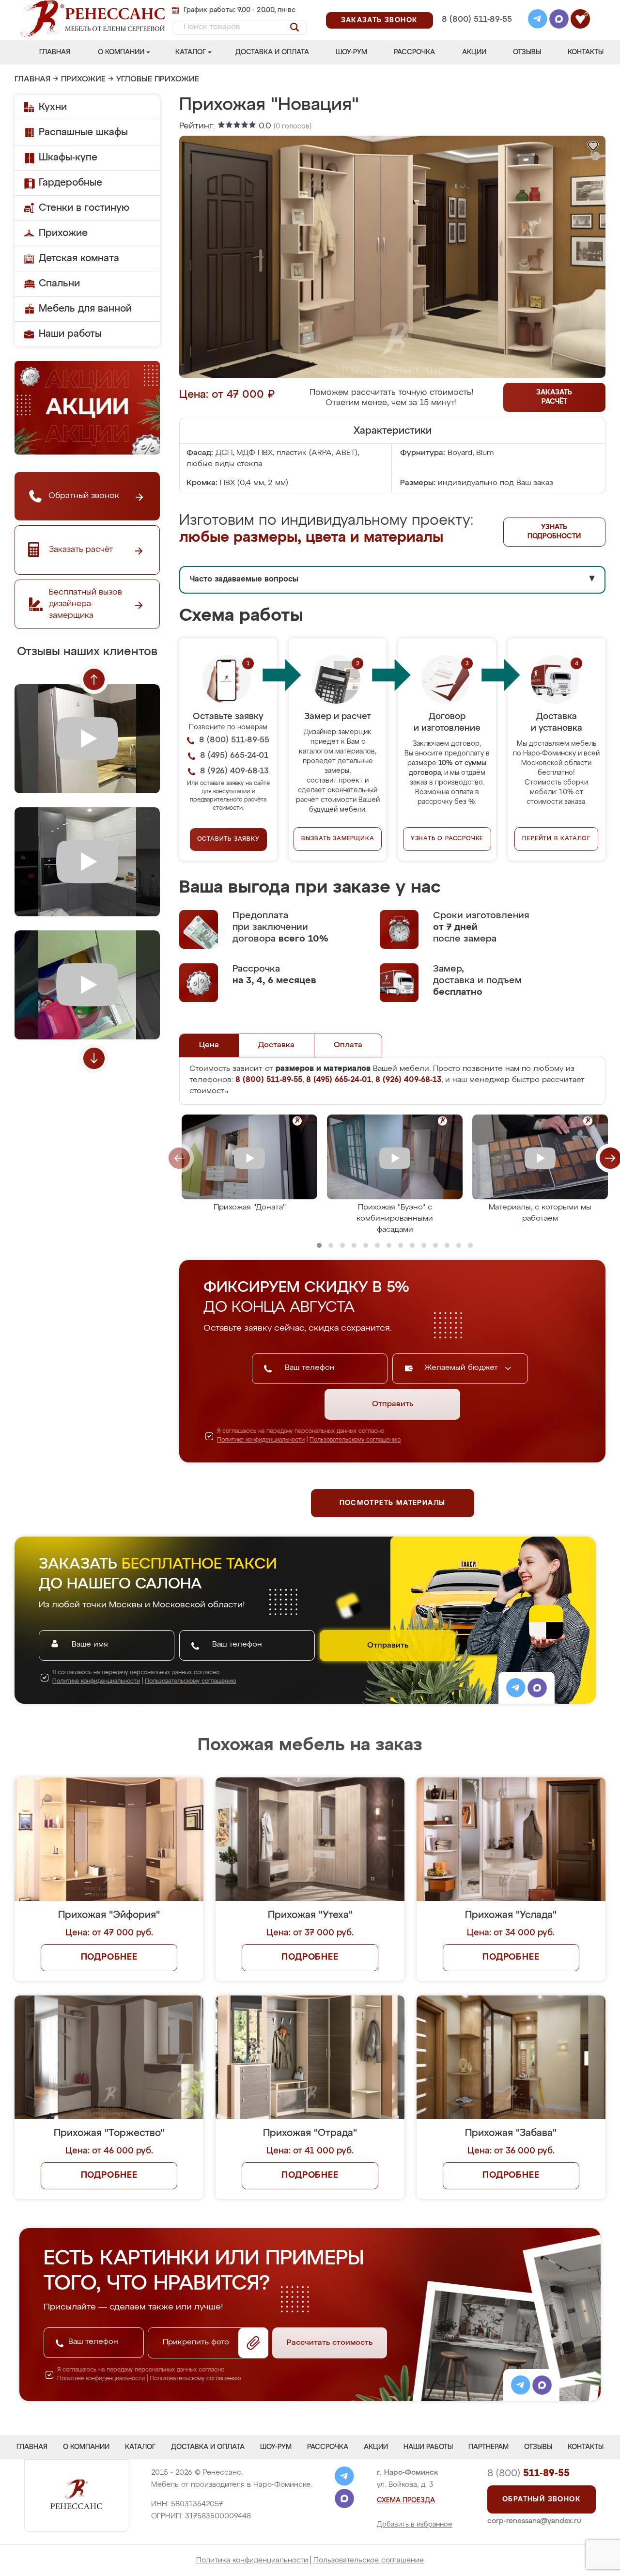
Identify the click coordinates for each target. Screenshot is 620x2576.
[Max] (559, 20)
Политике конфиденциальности (261, 1440)
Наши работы (70, 334)
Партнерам (488, 2447)
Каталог (191, 52)
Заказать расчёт (554, 397)
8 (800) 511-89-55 (477, 20)
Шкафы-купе (68, 157)
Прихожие (83, 79)
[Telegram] (538, 20)
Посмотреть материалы (393, 1503)
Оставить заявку (228, 839)
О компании (121, 52)
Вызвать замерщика (338, 839)
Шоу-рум (351, 52)
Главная (55, 52)
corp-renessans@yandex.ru (534, 2521)
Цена (209, 1045)
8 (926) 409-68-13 (476, 32)
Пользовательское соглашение (369, 2560)
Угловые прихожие (158, 79)
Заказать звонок (380, 20)
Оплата (348, 1045)
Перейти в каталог (556, 839)
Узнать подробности (554, 532)
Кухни (53, 107)
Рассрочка (414, 52)
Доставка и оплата (272, 52)
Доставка (276, 1045)
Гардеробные (70, 183)
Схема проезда (406, 2500)
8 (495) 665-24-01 (476, 7)
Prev (94, 679)
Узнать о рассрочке (447, 839)
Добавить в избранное (415, 2525)
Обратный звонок (542, 2499)
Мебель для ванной (85, 309)
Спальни (59, 283)
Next (94, 1058)
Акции (474, 52)
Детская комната (79, 258)
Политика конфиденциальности (252, 2560)
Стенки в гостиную (84, 208)
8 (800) (528, 2473)
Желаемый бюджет (462, 1368)
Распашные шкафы (83, 132)
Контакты (586, 52)
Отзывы (527, 52)
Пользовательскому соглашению (355, 1440)
